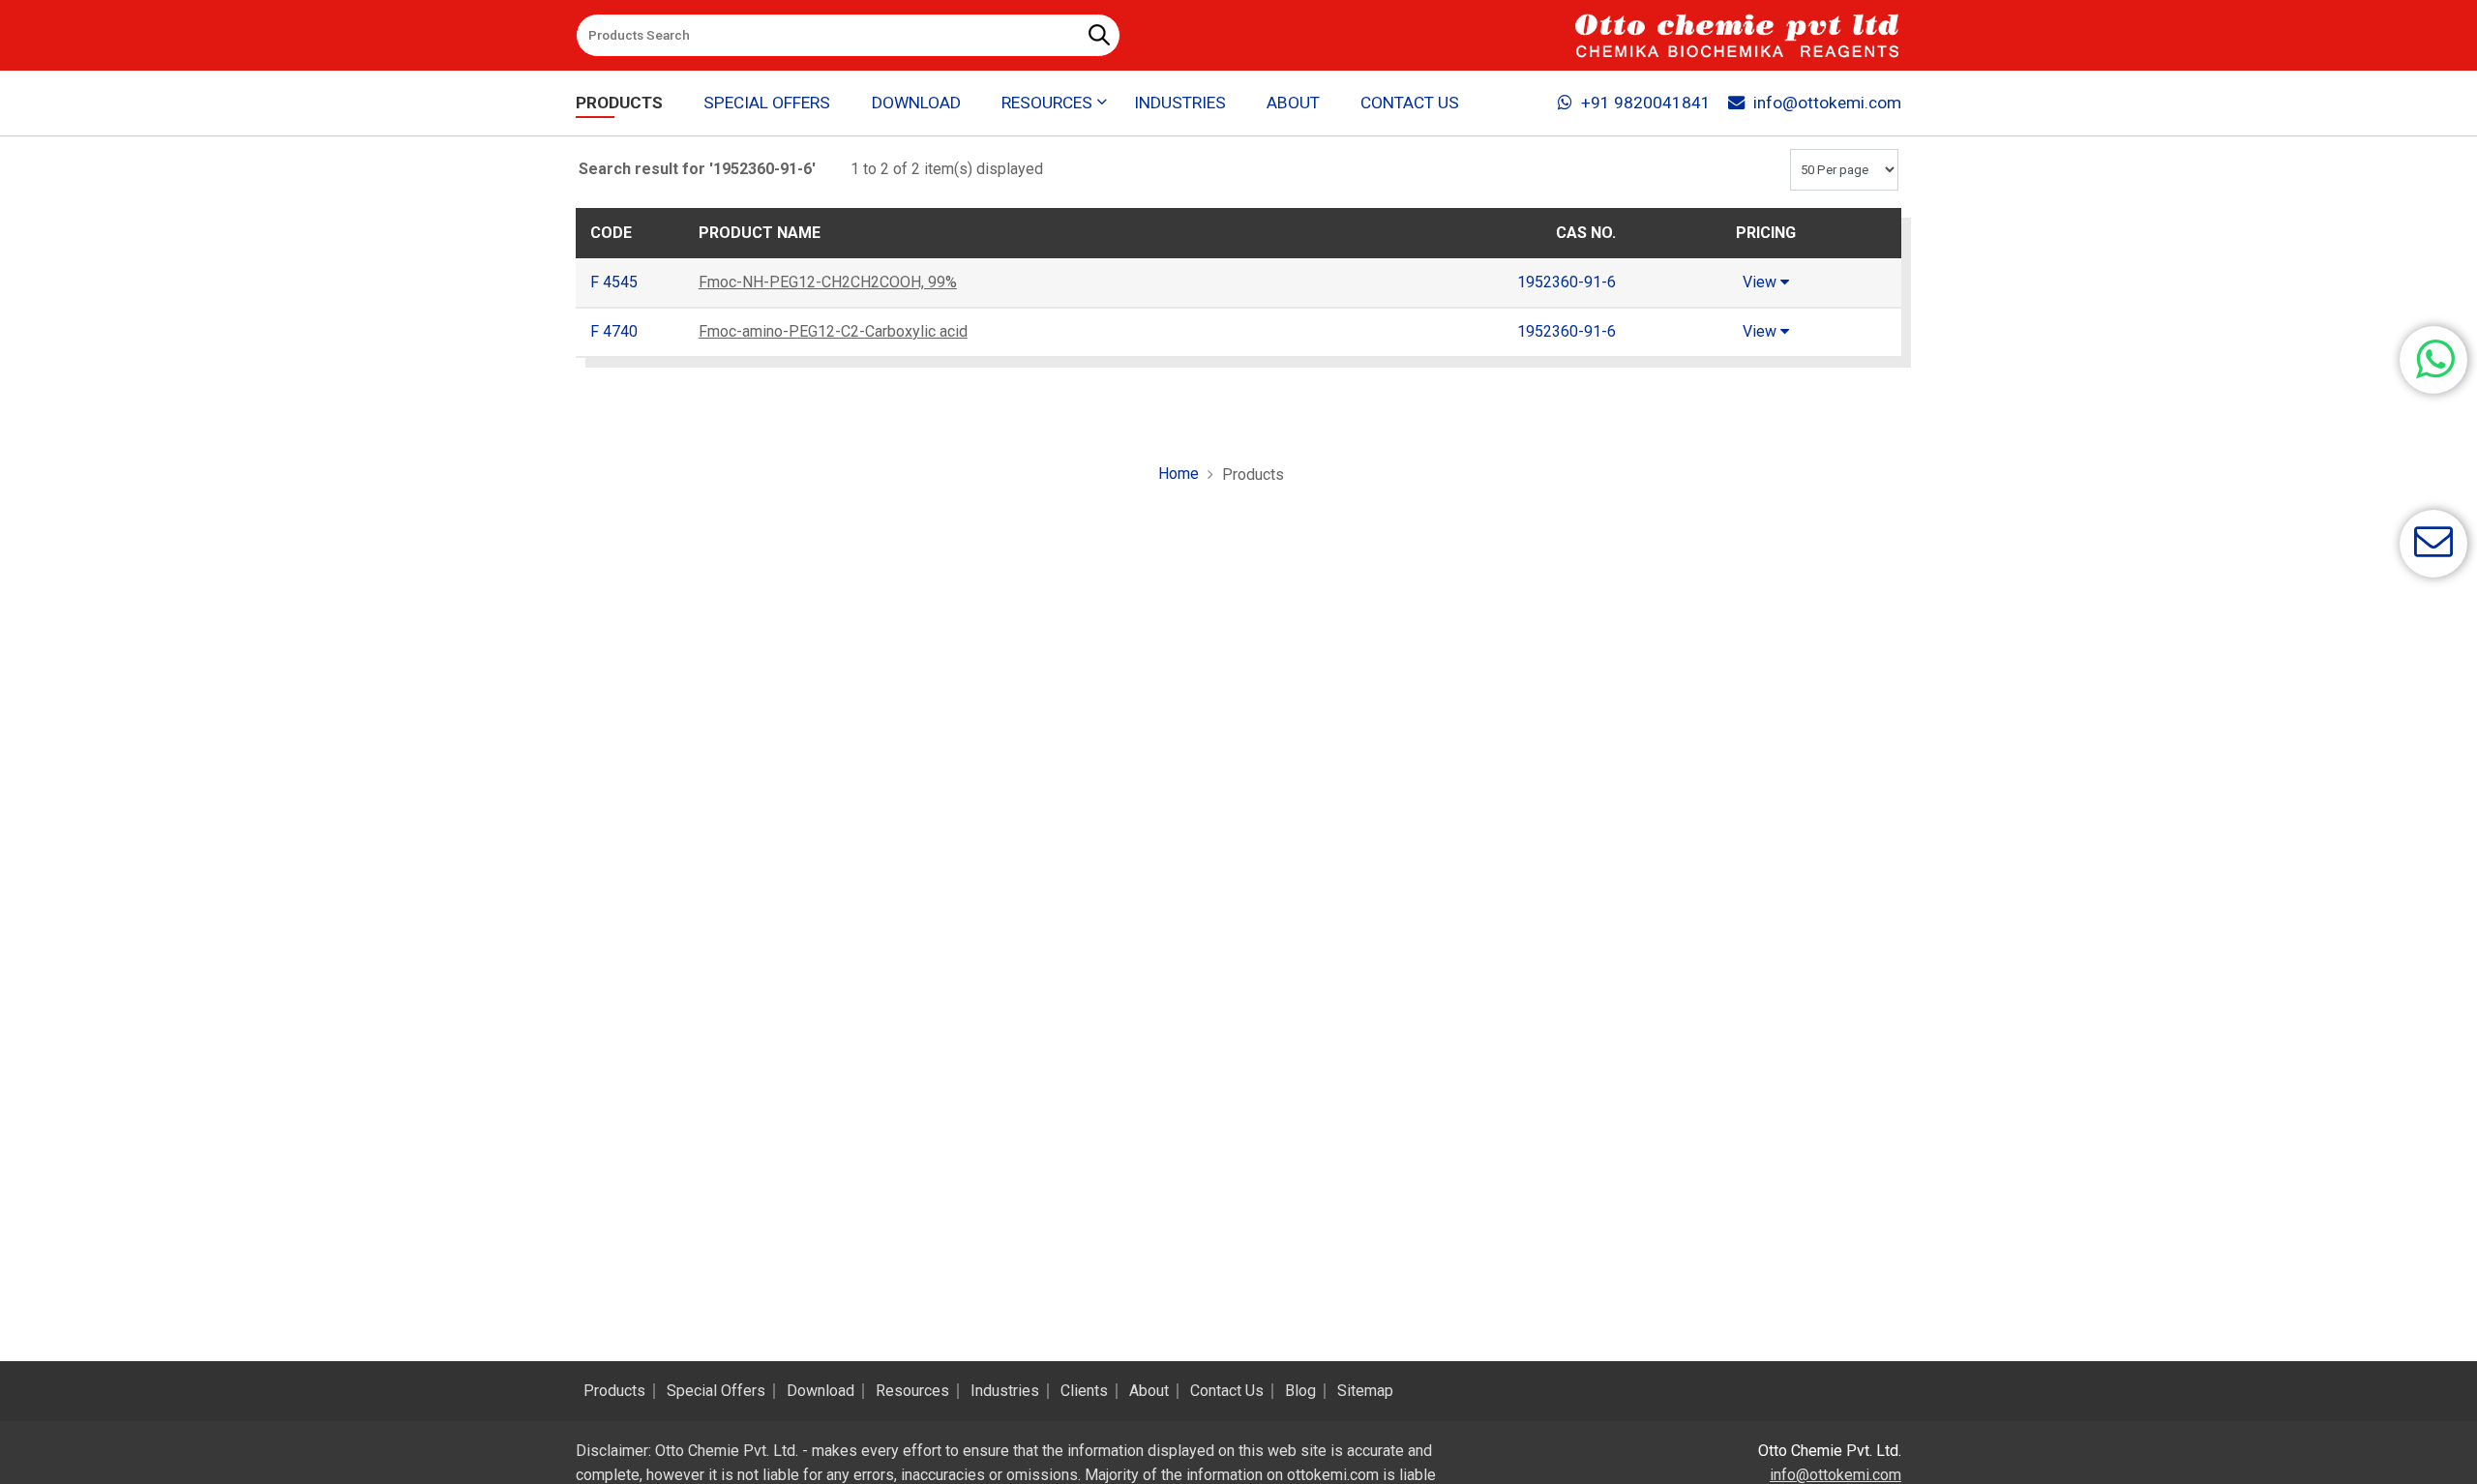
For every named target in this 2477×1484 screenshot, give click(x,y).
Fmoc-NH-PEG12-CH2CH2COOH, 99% (828, 282)
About (1293, 103)
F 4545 (614, 282)
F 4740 (614, 331)
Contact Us (1410, 103)
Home (1179, 474)
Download (916, 103)
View (1761, 282)
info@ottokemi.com (1827, 103)
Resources (912, 1391)
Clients (1084, 1391)
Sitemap (1365, 1391)
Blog (1300, 1391)
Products (619, 103)
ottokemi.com (1333, 1475)
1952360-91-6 (1567, 282)
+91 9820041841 (1646, 103)
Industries (1180, 103)
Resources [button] (1047, 103)
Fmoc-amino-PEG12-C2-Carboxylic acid (833, 331)
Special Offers (767, 103)
